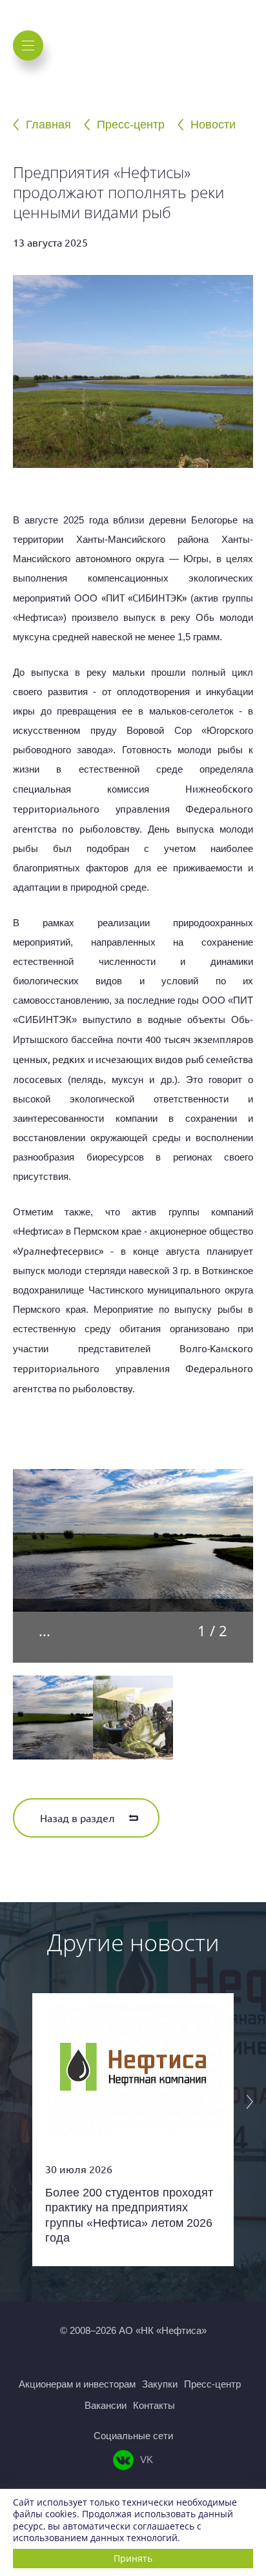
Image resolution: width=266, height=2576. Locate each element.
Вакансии (106, 2405)
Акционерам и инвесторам (77, 2384)
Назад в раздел (77, 1818)
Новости (213, 125)
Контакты (154, 2405)
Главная (48, 125)
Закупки (160, 2384)
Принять (133, 2558)
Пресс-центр (131, 125)
